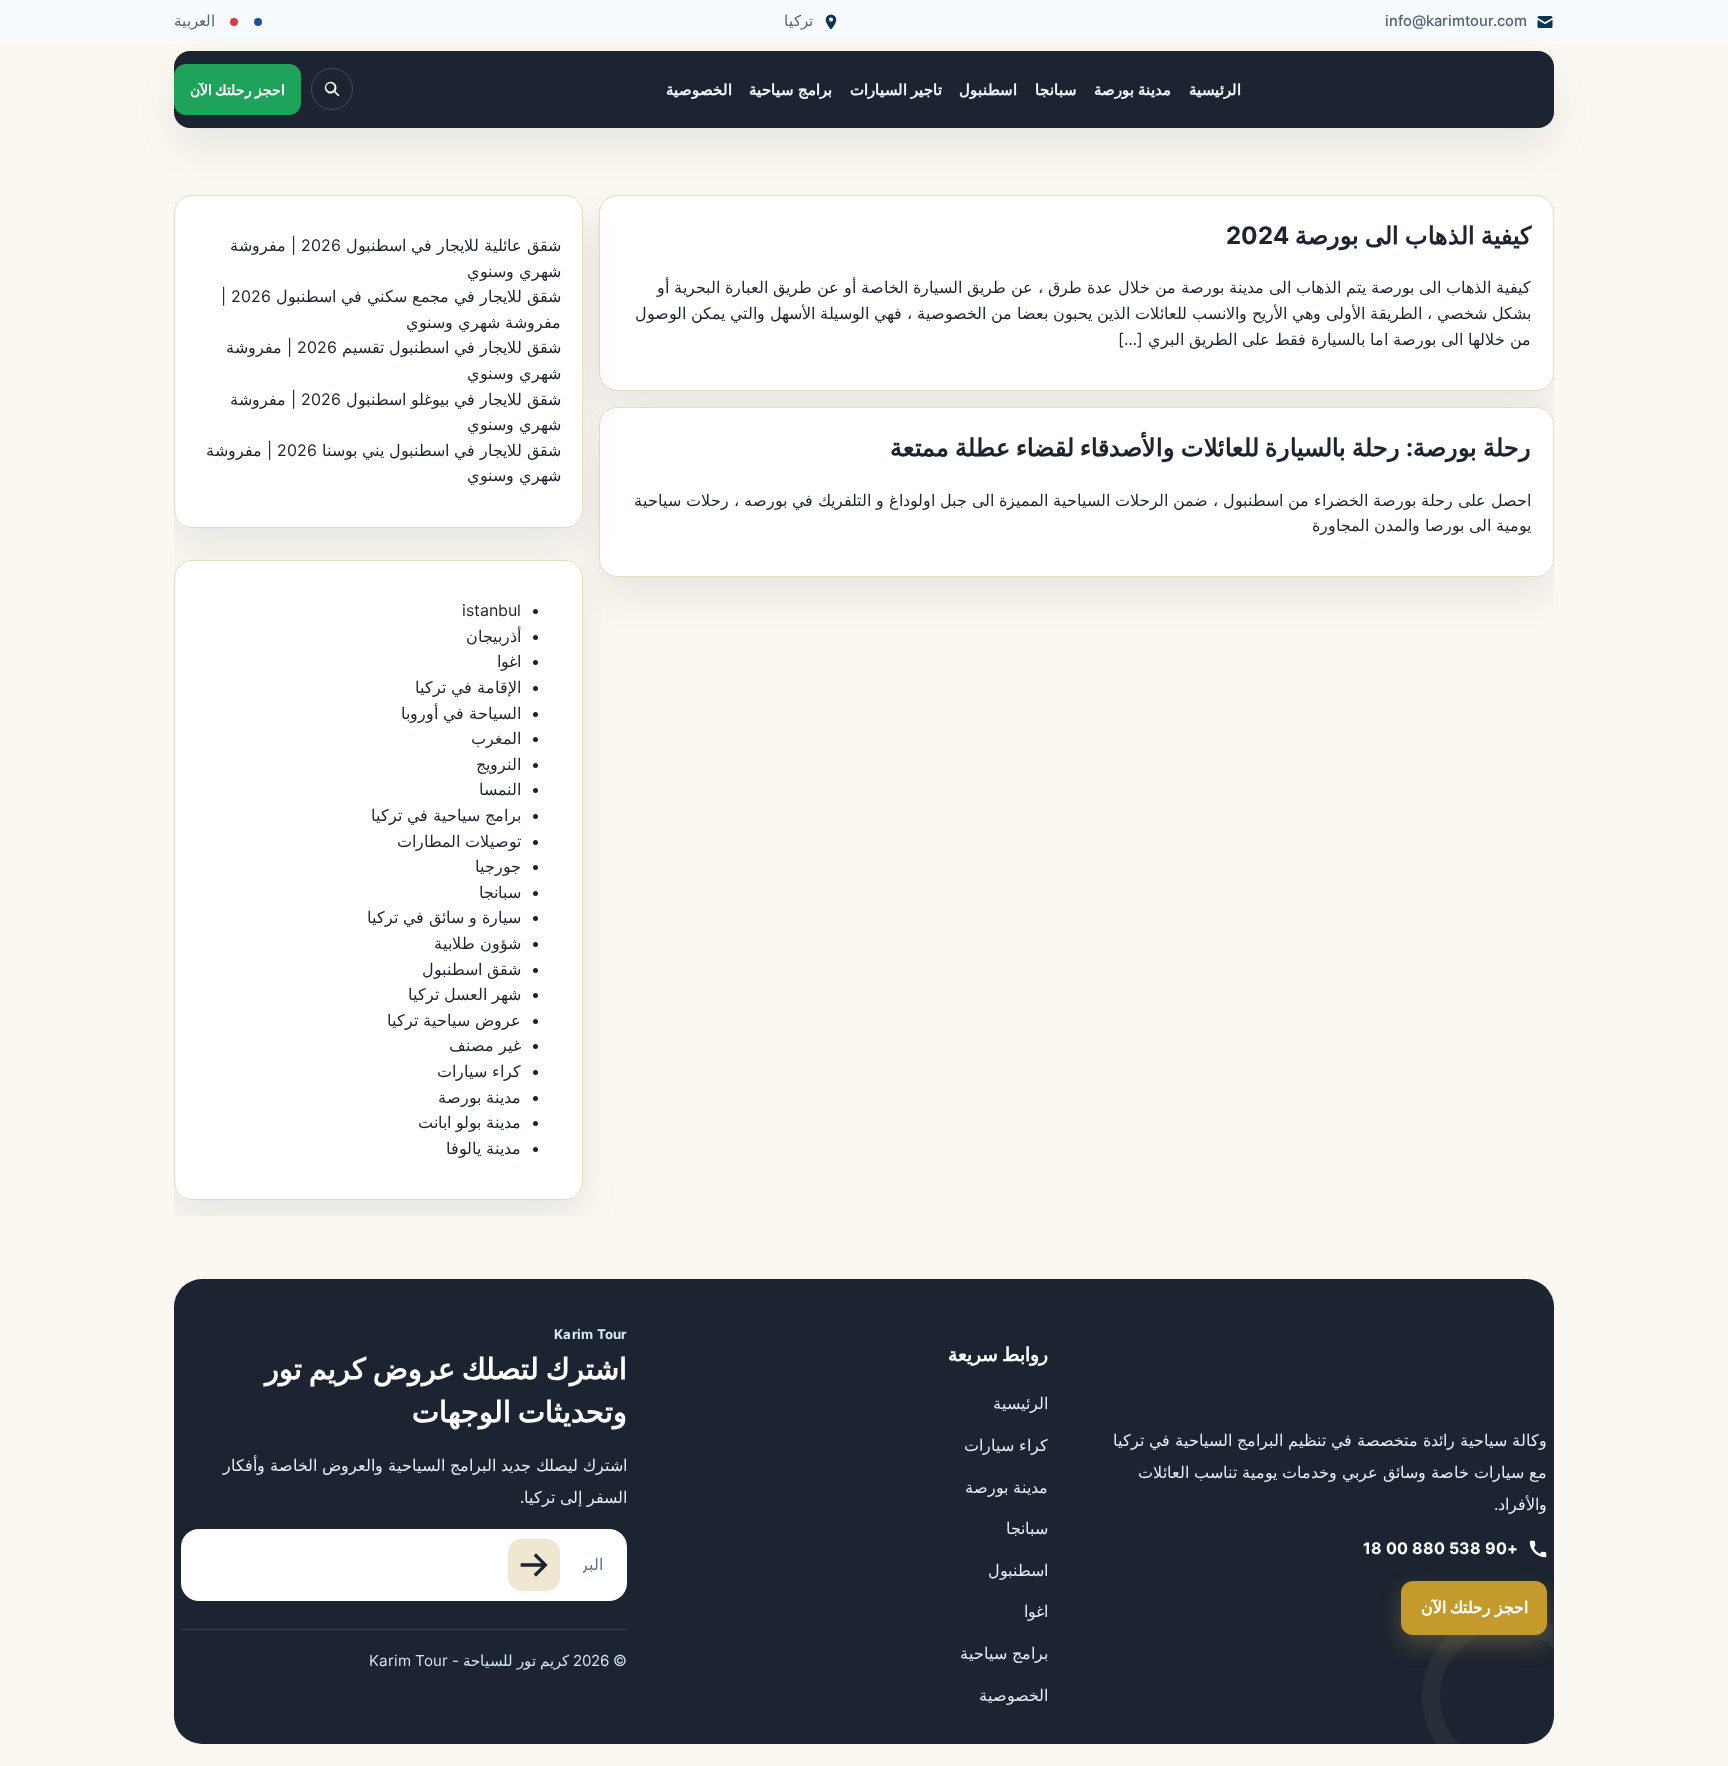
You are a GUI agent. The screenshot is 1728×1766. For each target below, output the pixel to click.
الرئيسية (1215, 90)
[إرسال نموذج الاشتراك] (534, 1565)
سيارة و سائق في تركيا (444, 917)
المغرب (496, 738)
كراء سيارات (479, 1071)
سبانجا (1056, 90)
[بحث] (332, 89)
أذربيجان (493, 636)
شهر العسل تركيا (464, 994)
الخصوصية (699, 90)
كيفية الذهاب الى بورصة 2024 (1378, 235)
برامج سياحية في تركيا (446, 815)
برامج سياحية (790, 90)
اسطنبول (988, 90)
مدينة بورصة (1132, 90)
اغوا (509, 661)
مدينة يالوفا (483, 1148)
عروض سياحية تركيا (454, 1020)
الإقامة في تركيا (468, 687)
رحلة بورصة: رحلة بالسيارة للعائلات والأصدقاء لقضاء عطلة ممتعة (1210, 447)
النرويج (498, 764)
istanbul (491, 610)
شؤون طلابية (477, 943)
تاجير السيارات (896, 90)
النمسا (500, 789)
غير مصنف (485, 1045)
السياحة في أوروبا (461, 713)
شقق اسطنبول (471, 969)
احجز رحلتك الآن (1474, 1607)
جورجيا (498, 866)
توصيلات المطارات (459, 841)
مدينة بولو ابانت (469, 1122)
